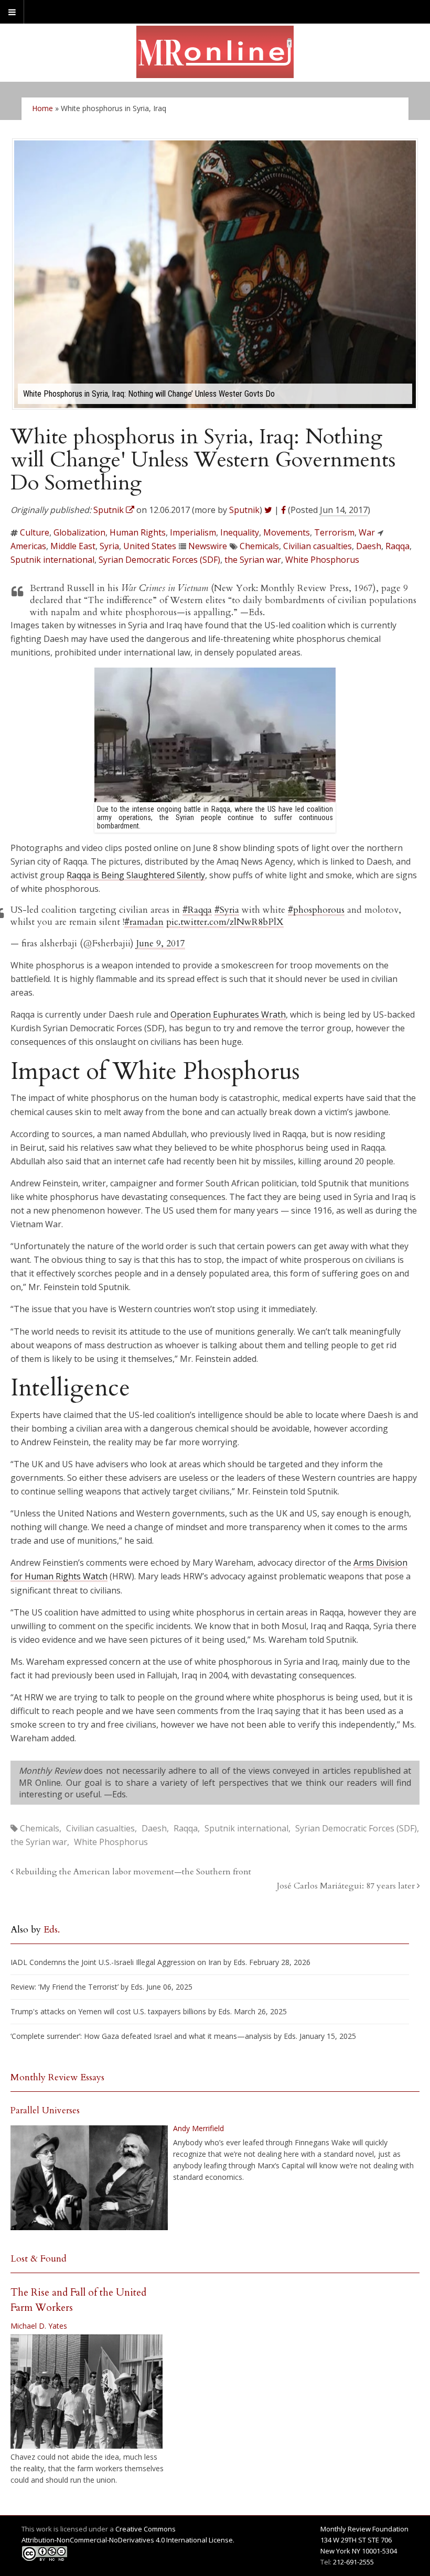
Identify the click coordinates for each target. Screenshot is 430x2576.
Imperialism (193, 532)
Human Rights (138, 532)
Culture (35, 532)
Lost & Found (39, 2259)
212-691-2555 (353, 2562)
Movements (287, 532)
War (367, 532)
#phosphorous (316, 910)
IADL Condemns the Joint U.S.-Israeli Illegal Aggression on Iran (116, 1962)
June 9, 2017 (161, 943)
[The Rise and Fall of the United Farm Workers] (87, 2392)
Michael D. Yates (39, 2326)
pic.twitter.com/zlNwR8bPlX (225, 922)
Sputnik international (52, 560)
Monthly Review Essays (57, 2077)
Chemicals (259, 546)
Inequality (240, 532)
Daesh (369, 546)
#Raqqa (197, 910)
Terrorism (334, 532)
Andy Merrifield (198, 2128)
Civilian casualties (318, 546)
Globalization (79, 532)
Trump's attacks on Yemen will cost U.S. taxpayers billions (108, 2011)
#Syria (227, 910)
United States (150, 546)
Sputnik (244, 510)
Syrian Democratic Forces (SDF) (159, 560)
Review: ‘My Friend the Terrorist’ (64, 1987)
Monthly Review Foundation (364, 2529)
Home (42, 108)
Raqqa (397, 546)
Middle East (73, 546)
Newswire (208, 546)
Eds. (52, 1930)
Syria (109, 546)
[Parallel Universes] (89, 2178)
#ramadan (144, 922)
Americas (28, 546)
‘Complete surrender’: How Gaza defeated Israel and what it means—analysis (141, 2036)
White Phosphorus (322, 560)
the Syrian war (253, 560)
